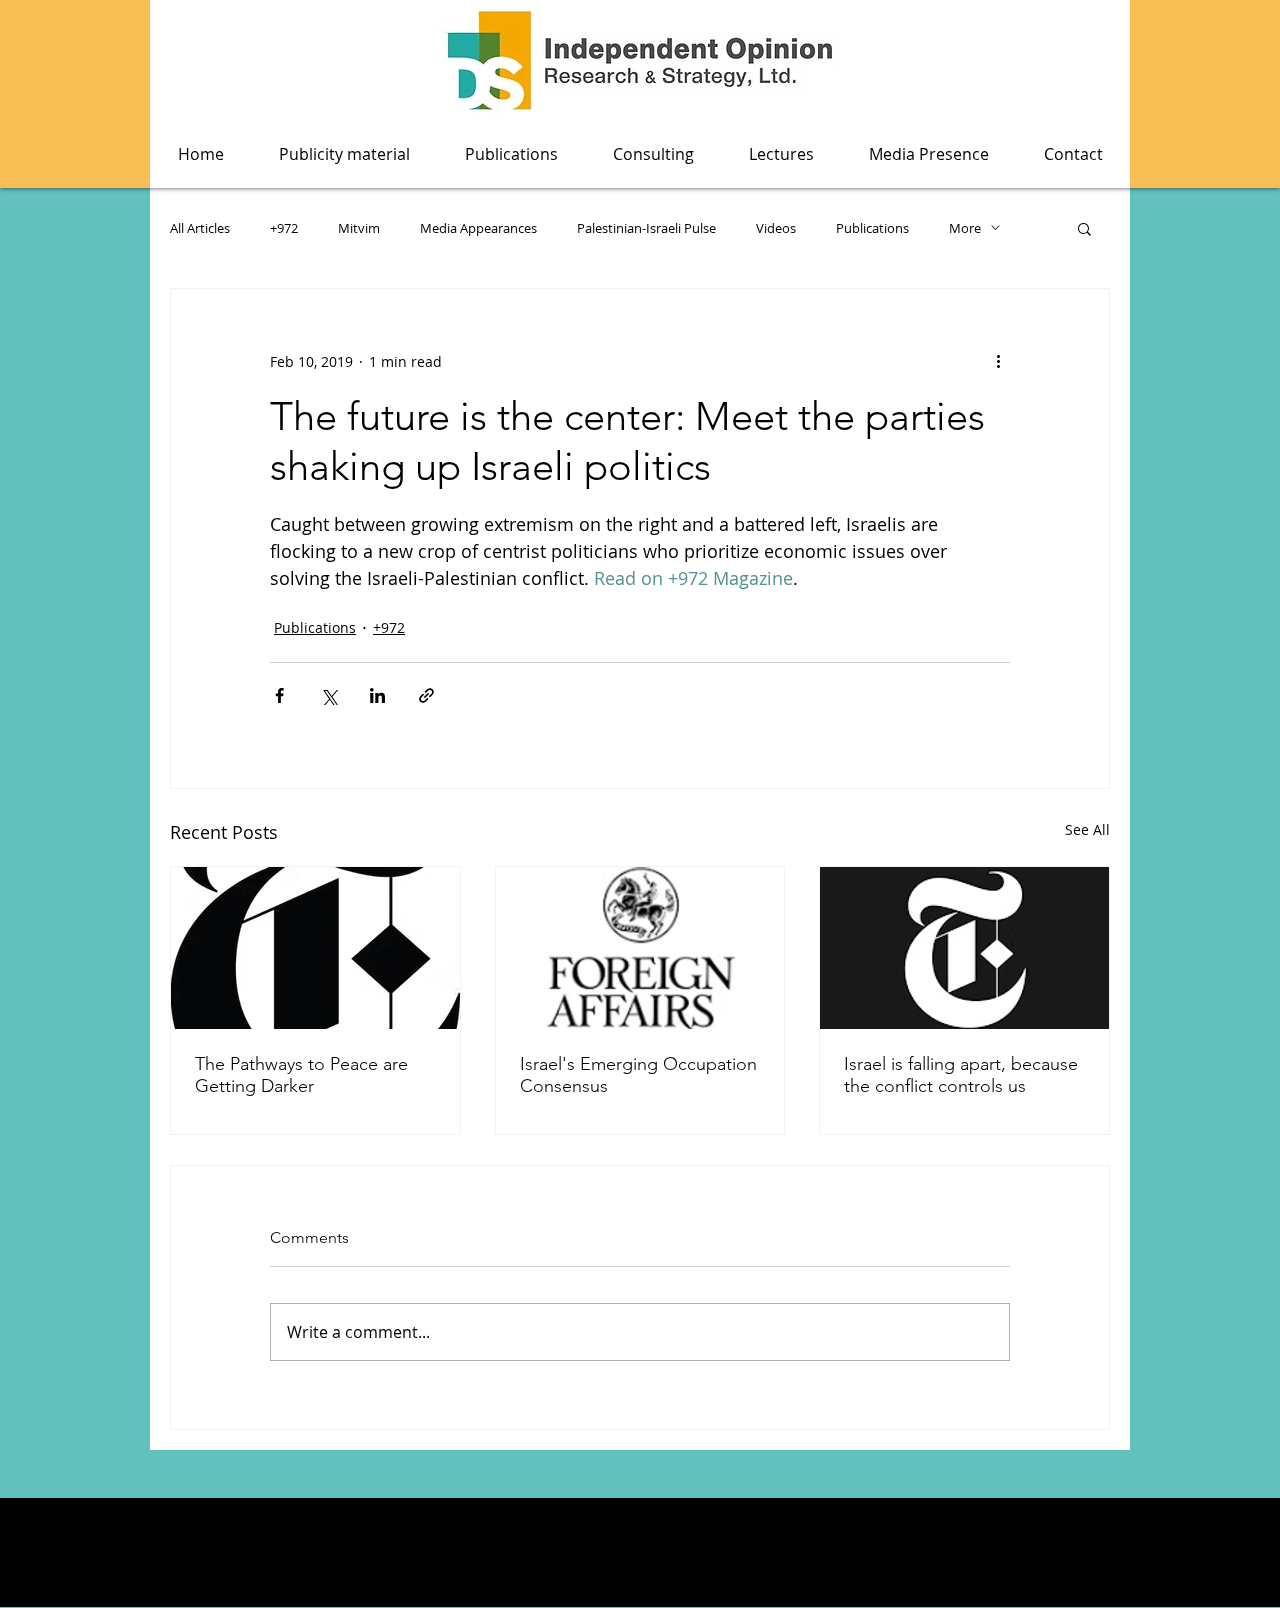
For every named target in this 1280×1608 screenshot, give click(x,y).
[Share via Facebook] (279, 695)
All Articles (200, 228)
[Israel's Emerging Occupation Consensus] (640, 948)
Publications (872, 228)
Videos (776, 228)
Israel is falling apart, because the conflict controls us (961, 1075)
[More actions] (998, 361)
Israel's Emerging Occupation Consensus (638, 1075)
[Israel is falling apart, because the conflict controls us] (964, 948)
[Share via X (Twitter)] (328, 695)
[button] (511, 154)
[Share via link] (426, 695)
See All (1087, 829)
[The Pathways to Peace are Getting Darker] (315, 948)
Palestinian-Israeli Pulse (646, 228)
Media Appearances (478, 228)
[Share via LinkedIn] (377, 695)
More (965, 228)
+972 (284, 228)
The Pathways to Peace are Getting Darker (301, 1075)
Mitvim (359, 228)
